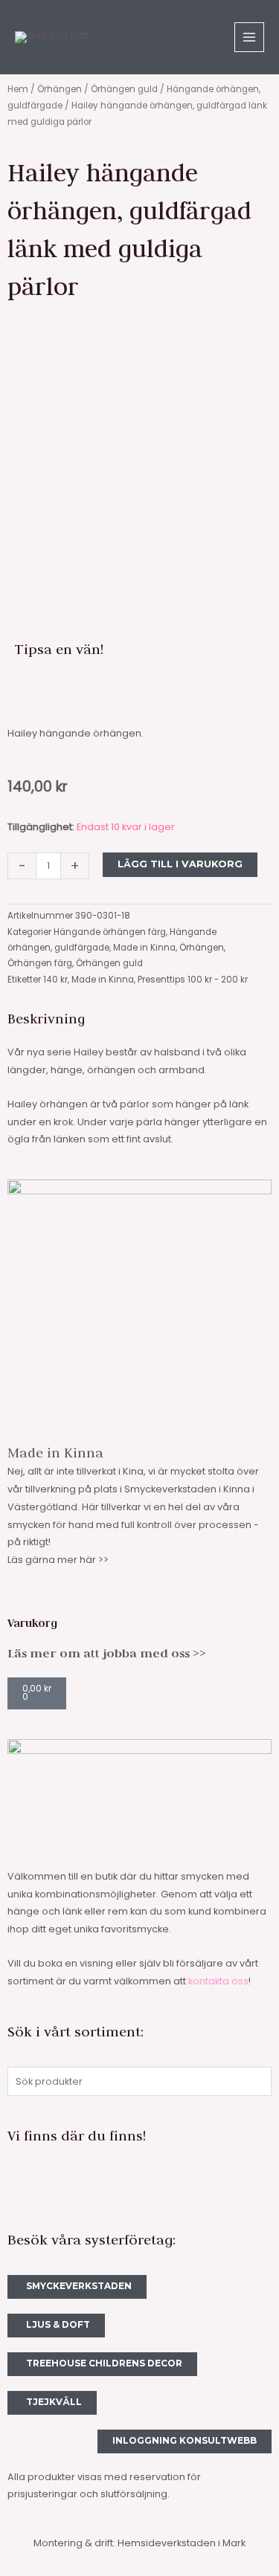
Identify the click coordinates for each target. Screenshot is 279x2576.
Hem (18, 89)
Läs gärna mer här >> (58, 1560)
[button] (19, 694)
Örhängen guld (124, 89)
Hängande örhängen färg (110, 932)
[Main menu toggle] (249, 37)
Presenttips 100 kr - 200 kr (193, 980)
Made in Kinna (144, 948)
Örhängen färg (40, 963)
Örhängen (60, 89)
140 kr (55, 980)
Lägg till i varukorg (180, 864)
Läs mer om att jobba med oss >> (107, 1653)
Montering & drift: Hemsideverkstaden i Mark (139, 2543)
